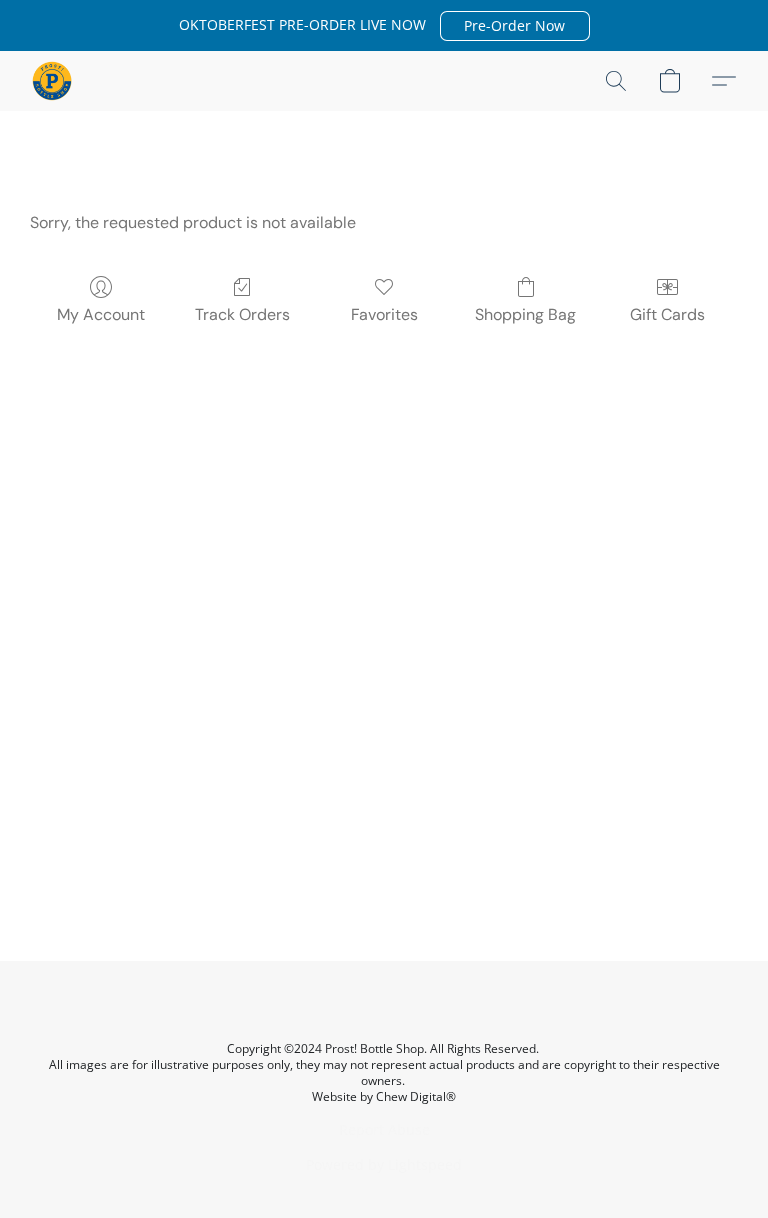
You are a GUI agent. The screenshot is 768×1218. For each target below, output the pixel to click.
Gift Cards (667, 314)
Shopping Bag (525, 314)
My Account (101, 314)
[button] (515, 26)
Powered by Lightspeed (384, 1164)
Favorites (384, 314)
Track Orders (242, 314)
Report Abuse (384, 1129)
